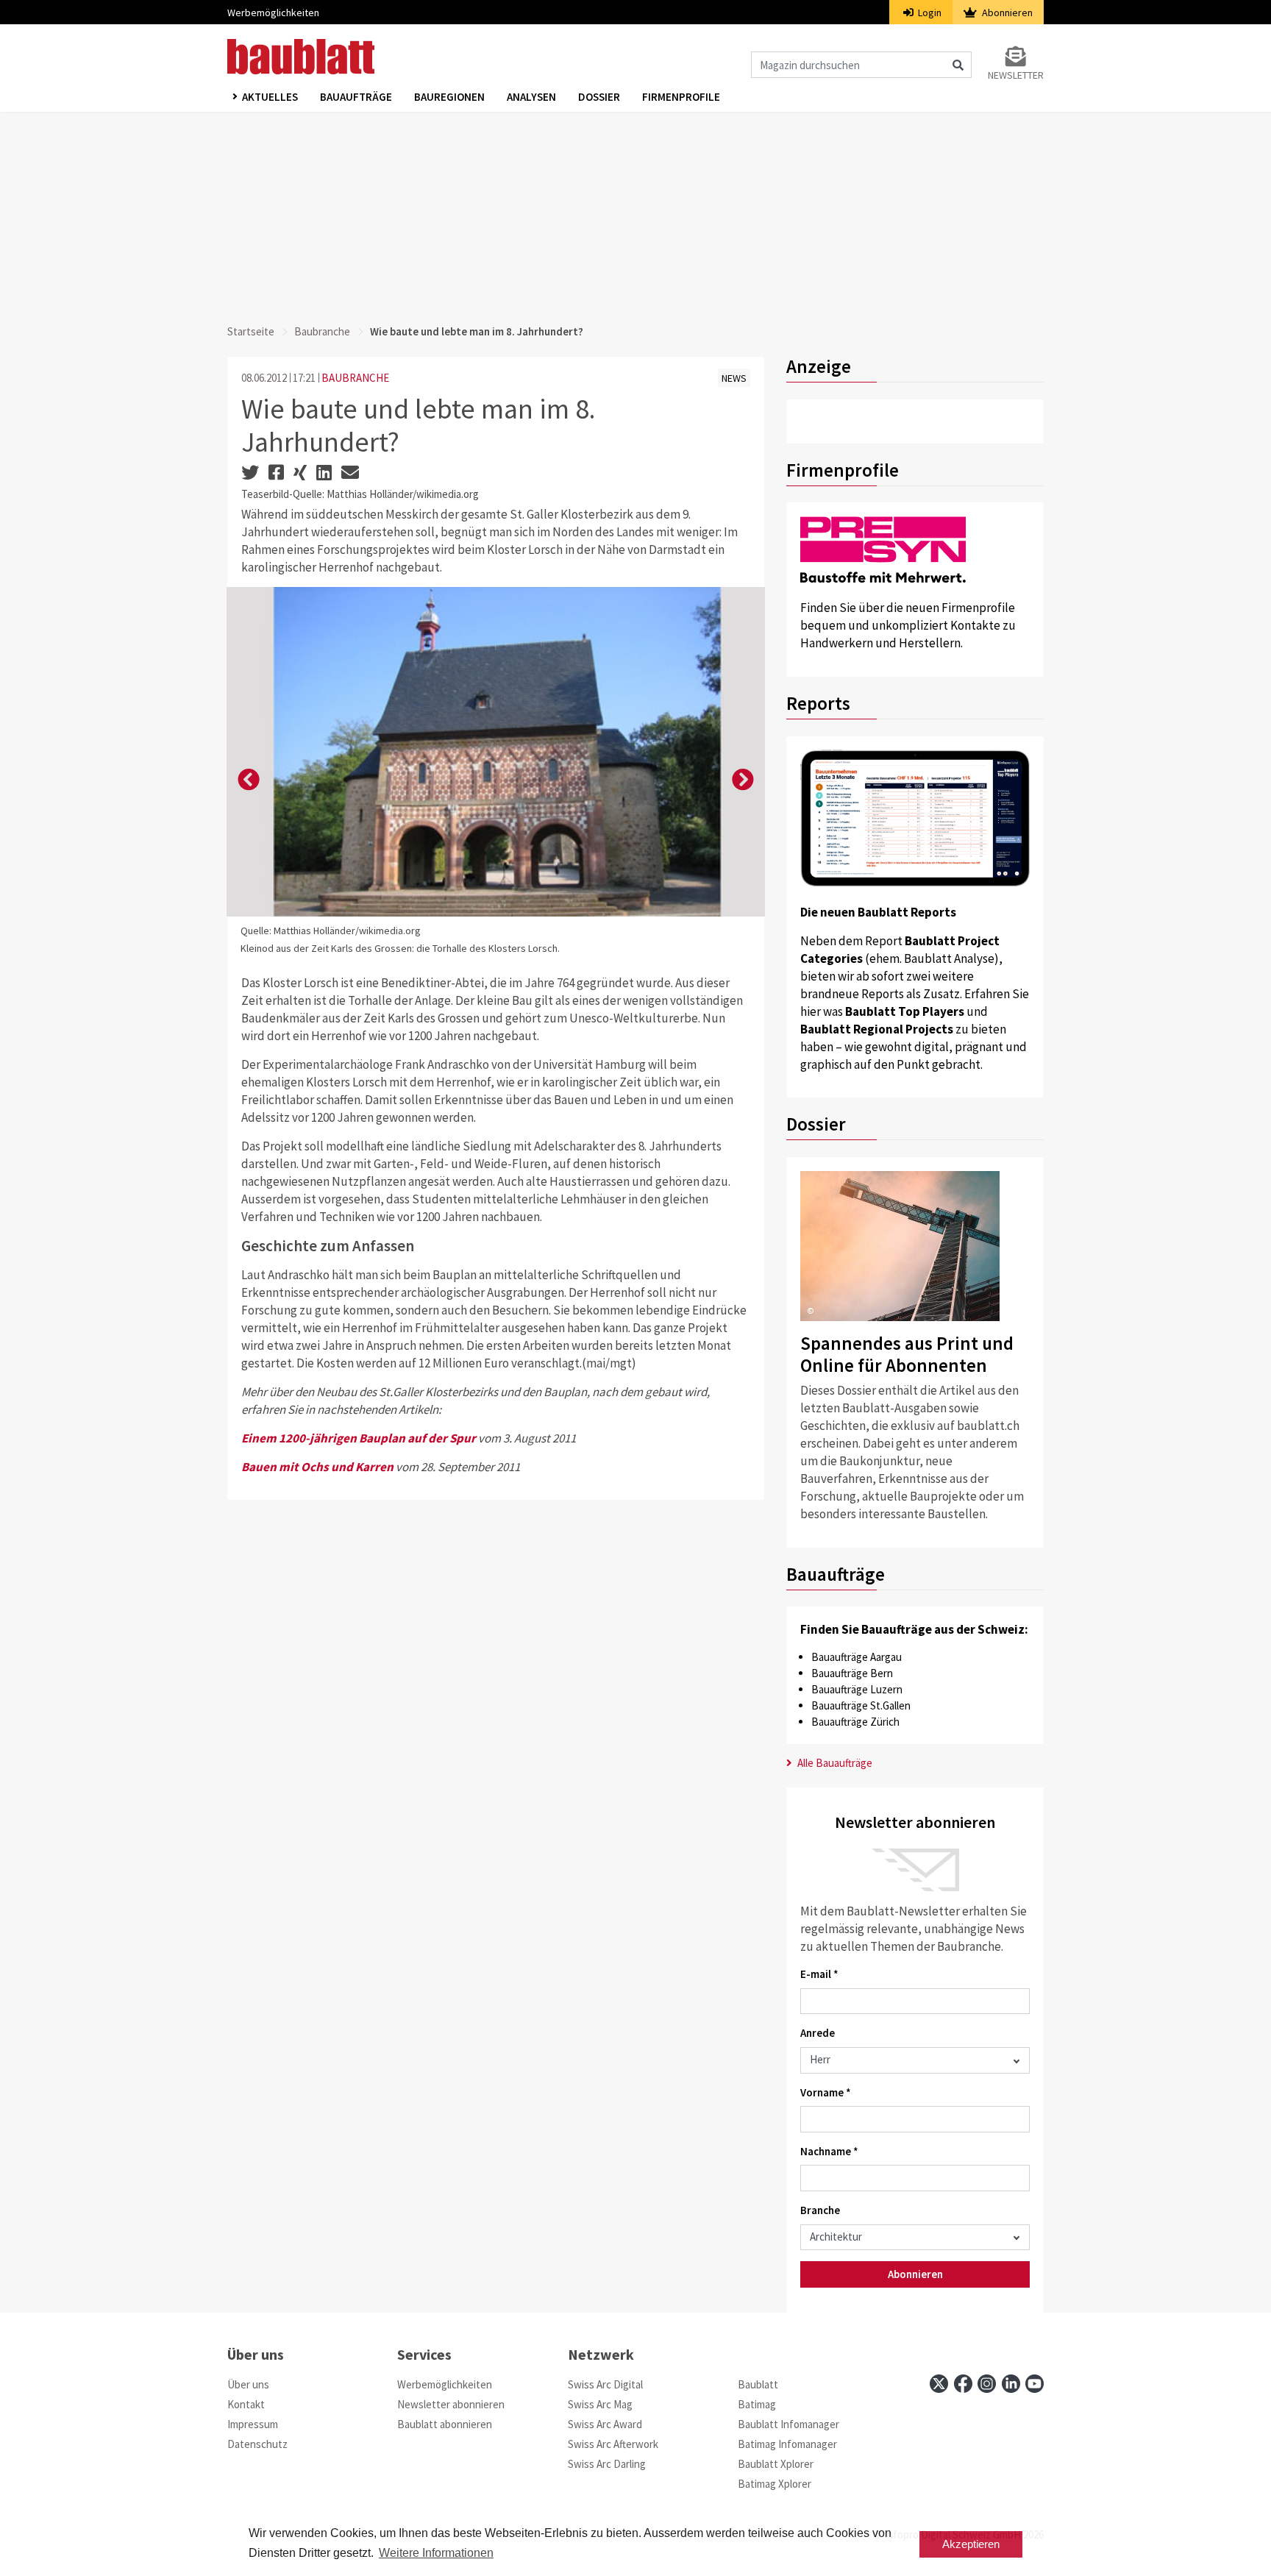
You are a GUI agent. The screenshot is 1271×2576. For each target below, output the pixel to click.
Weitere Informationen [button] (436, 2553)
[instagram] (987, 2384)
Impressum (253, 2424)
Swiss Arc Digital (605, 2384)
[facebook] (963, 2384)
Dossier (599, 97)
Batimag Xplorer (775, 2484)
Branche (820, 2210)
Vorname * (826, 2092)
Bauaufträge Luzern (857, 1689)
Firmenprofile (681, 97)
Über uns (248, 2384)
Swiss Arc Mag (600, 2404)
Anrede (818, 2033)
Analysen (531, 97)
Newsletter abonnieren (451, 2404)
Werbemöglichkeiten (273, 13)
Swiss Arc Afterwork (613, 2444)
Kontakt (246, 2404)
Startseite (251, 331)
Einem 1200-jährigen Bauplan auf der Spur (359, 1438)
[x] (939, 2384)
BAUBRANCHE (355, 378)
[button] (249, 780)
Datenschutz (257, 2444)
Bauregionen (449, 97)
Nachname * (829, 2151)
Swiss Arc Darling (607, 2464)
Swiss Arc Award (605, 2424)
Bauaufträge (356, 97)
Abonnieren (1006, 13)
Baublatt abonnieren (445, 2424)
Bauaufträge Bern (852, 1673)
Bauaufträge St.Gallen (861, 1705)
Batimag (757, 2404)
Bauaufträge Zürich (855, 1722)
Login (929, 13)
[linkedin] (1011, 2384)
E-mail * (819, 1974)
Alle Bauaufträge (834, 1763)
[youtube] (1035, 2384)
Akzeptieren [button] (971, 2544)
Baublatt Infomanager (788, 2424)
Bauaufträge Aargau (857, 1657)
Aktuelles (270, 97)
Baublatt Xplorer (776, 2464)
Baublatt (758, 2384)
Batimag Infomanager (787, 2444)
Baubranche (322, 331)
